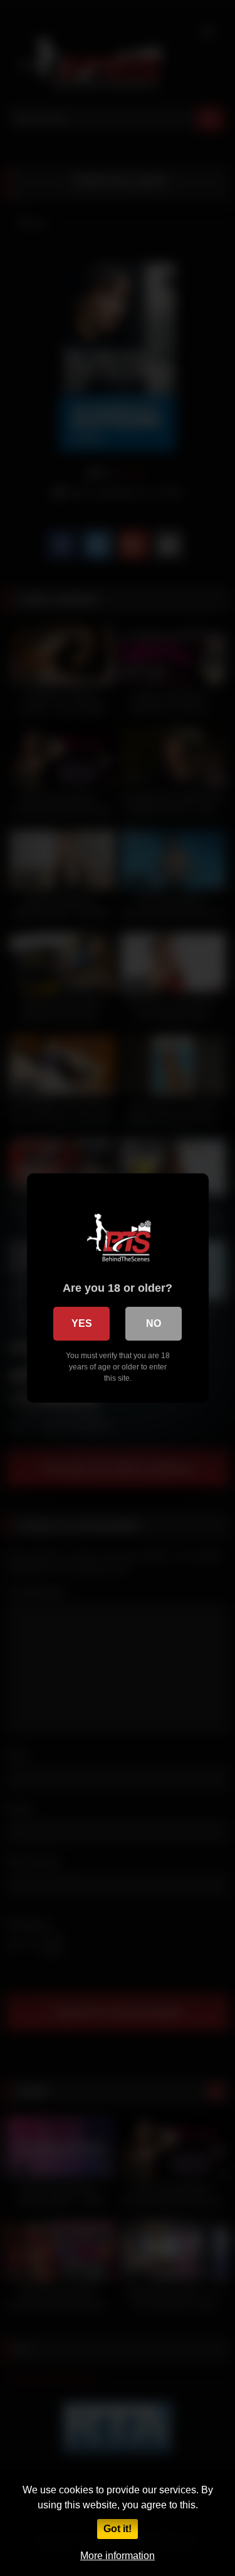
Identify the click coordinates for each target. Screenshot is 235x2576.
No (154, 1323)
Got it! (118, 2529)
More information (118, 2556)
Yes (82, 1323)
